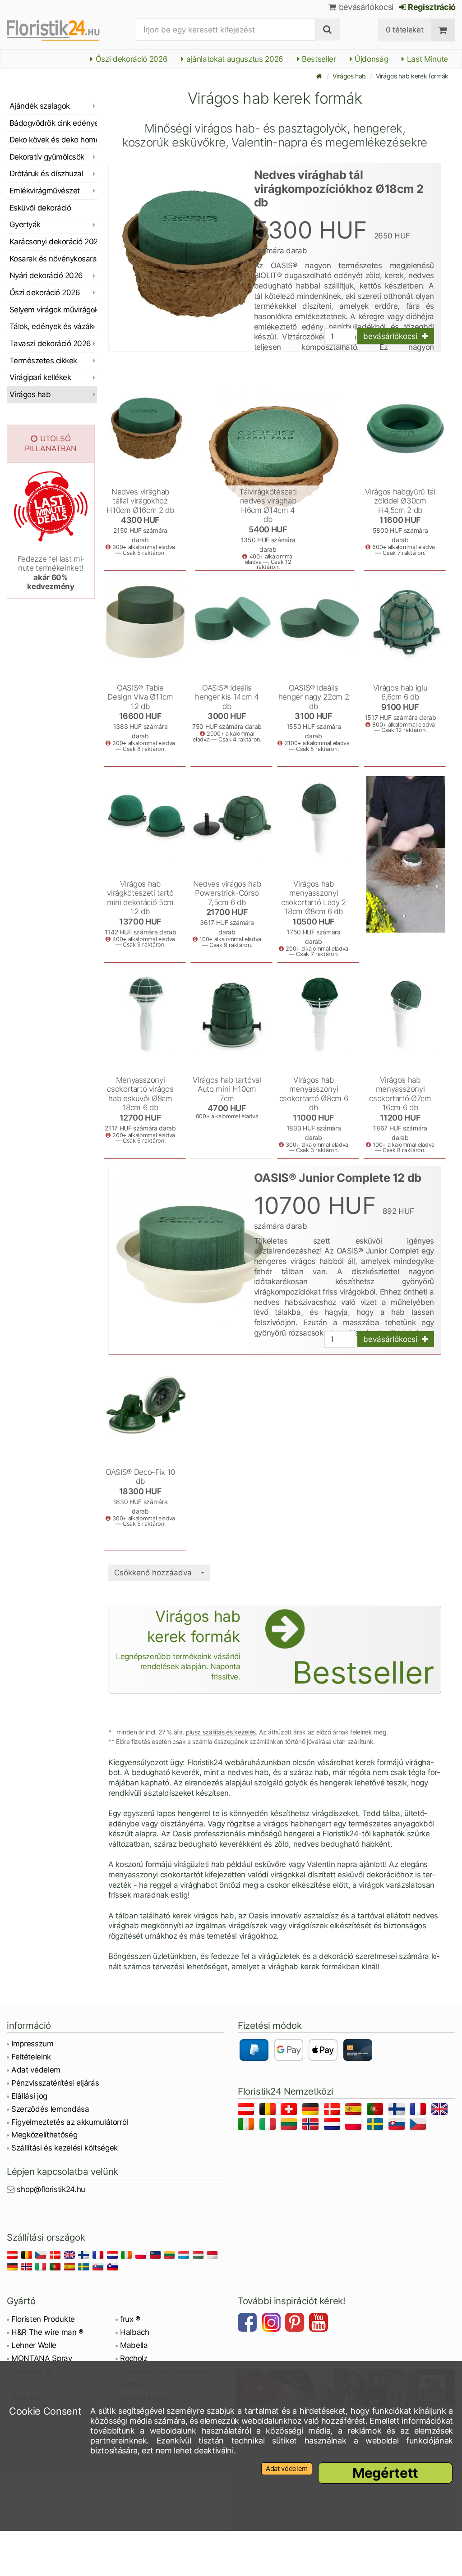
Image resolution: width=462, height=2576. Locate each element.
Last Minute (426, 59)
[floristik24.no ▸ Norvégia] (312, 2125)
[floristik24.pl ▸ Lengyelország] (355, 2125)
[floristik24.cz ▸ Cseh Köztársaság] (419, 2125)
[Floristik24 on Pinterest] (296, 2324)
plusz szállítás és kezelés (221, 1732)
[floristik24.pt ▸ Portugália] (377, 2111)
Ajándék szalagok (40, 106)
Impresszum (32, 2044)
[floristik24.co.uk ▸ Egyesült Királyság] (441, 2111)
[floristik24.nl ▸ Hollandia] (334, 2125)
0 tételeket (404, 30)
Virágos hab (349, 76)
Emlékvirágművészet (45, 191)
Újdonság (370, 59)
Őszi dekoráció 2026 (130, 59)
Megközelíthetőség (44, 2135)
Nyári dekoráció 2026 (46, 275)
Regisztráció (431, 7)
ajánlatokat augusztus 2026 (234, 59)
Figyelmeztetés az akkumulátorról (70, 2122)
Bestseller (318, 59)
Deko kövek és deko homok (53, 140)
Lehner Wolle (34, 2345)
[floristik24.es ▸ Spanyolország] (355, 2111)
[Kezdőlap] (319, 76)
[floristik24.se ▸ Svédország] (377, 2125)
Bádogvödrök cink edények (53, 123)
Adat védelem (36, 2070)
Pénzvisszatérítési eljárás (55, 2083)
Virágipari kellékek (40, 377)
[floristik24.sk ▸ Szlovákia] (398, 2125)
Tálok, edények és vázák (51, 326)
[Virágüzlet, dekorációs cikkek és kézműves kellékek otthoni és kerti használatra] (61, 30)
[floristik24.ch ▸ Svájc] (290, 2111)
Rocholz (134, 2358)
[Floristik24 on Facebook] (249, 2324)
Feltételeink (31, 2057)
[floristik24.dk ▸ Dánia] (334, 2111)
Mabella (134, 2345)
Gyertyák (25, 224)
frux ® (130, 2319)
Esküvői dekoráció (40, 208)
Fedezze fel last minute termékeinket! (51, 573)
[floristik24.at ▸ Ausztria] (247, 2111)
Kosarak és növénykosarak (53, 259)
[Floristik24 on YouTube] (320, 2324)
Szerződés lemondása (50, 2109)
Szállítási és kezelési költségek (65, 2148)
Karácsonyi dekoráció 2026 (53, 242)
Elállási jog (29, 2096)
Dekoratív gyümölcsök (47, 157)
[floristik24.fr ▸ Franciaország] (419, 2111)
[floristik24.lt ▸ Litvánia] (290, 2125)
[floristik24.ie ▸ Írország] (247, 2125)
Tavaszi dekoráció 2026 (50, 343)
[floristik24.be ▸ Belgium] (269, 2111)
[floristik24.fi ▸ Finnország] (398, 2111)
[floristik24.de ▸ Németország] (312, 2111)
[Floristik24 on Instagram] (273, 2324)
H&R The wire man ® (47, 2332)
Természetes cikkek (43, 361)
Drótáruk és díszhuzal (46, 174)
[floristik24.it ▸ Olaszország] (269, 2125)
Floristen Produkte (43, 2319)
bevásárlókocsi (365, 7)
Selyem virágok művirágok (53, 310)
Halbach (135, 2332)
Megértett (385, 2473)
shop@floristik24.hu (51, 2189)
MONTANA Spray (42, 2358)
